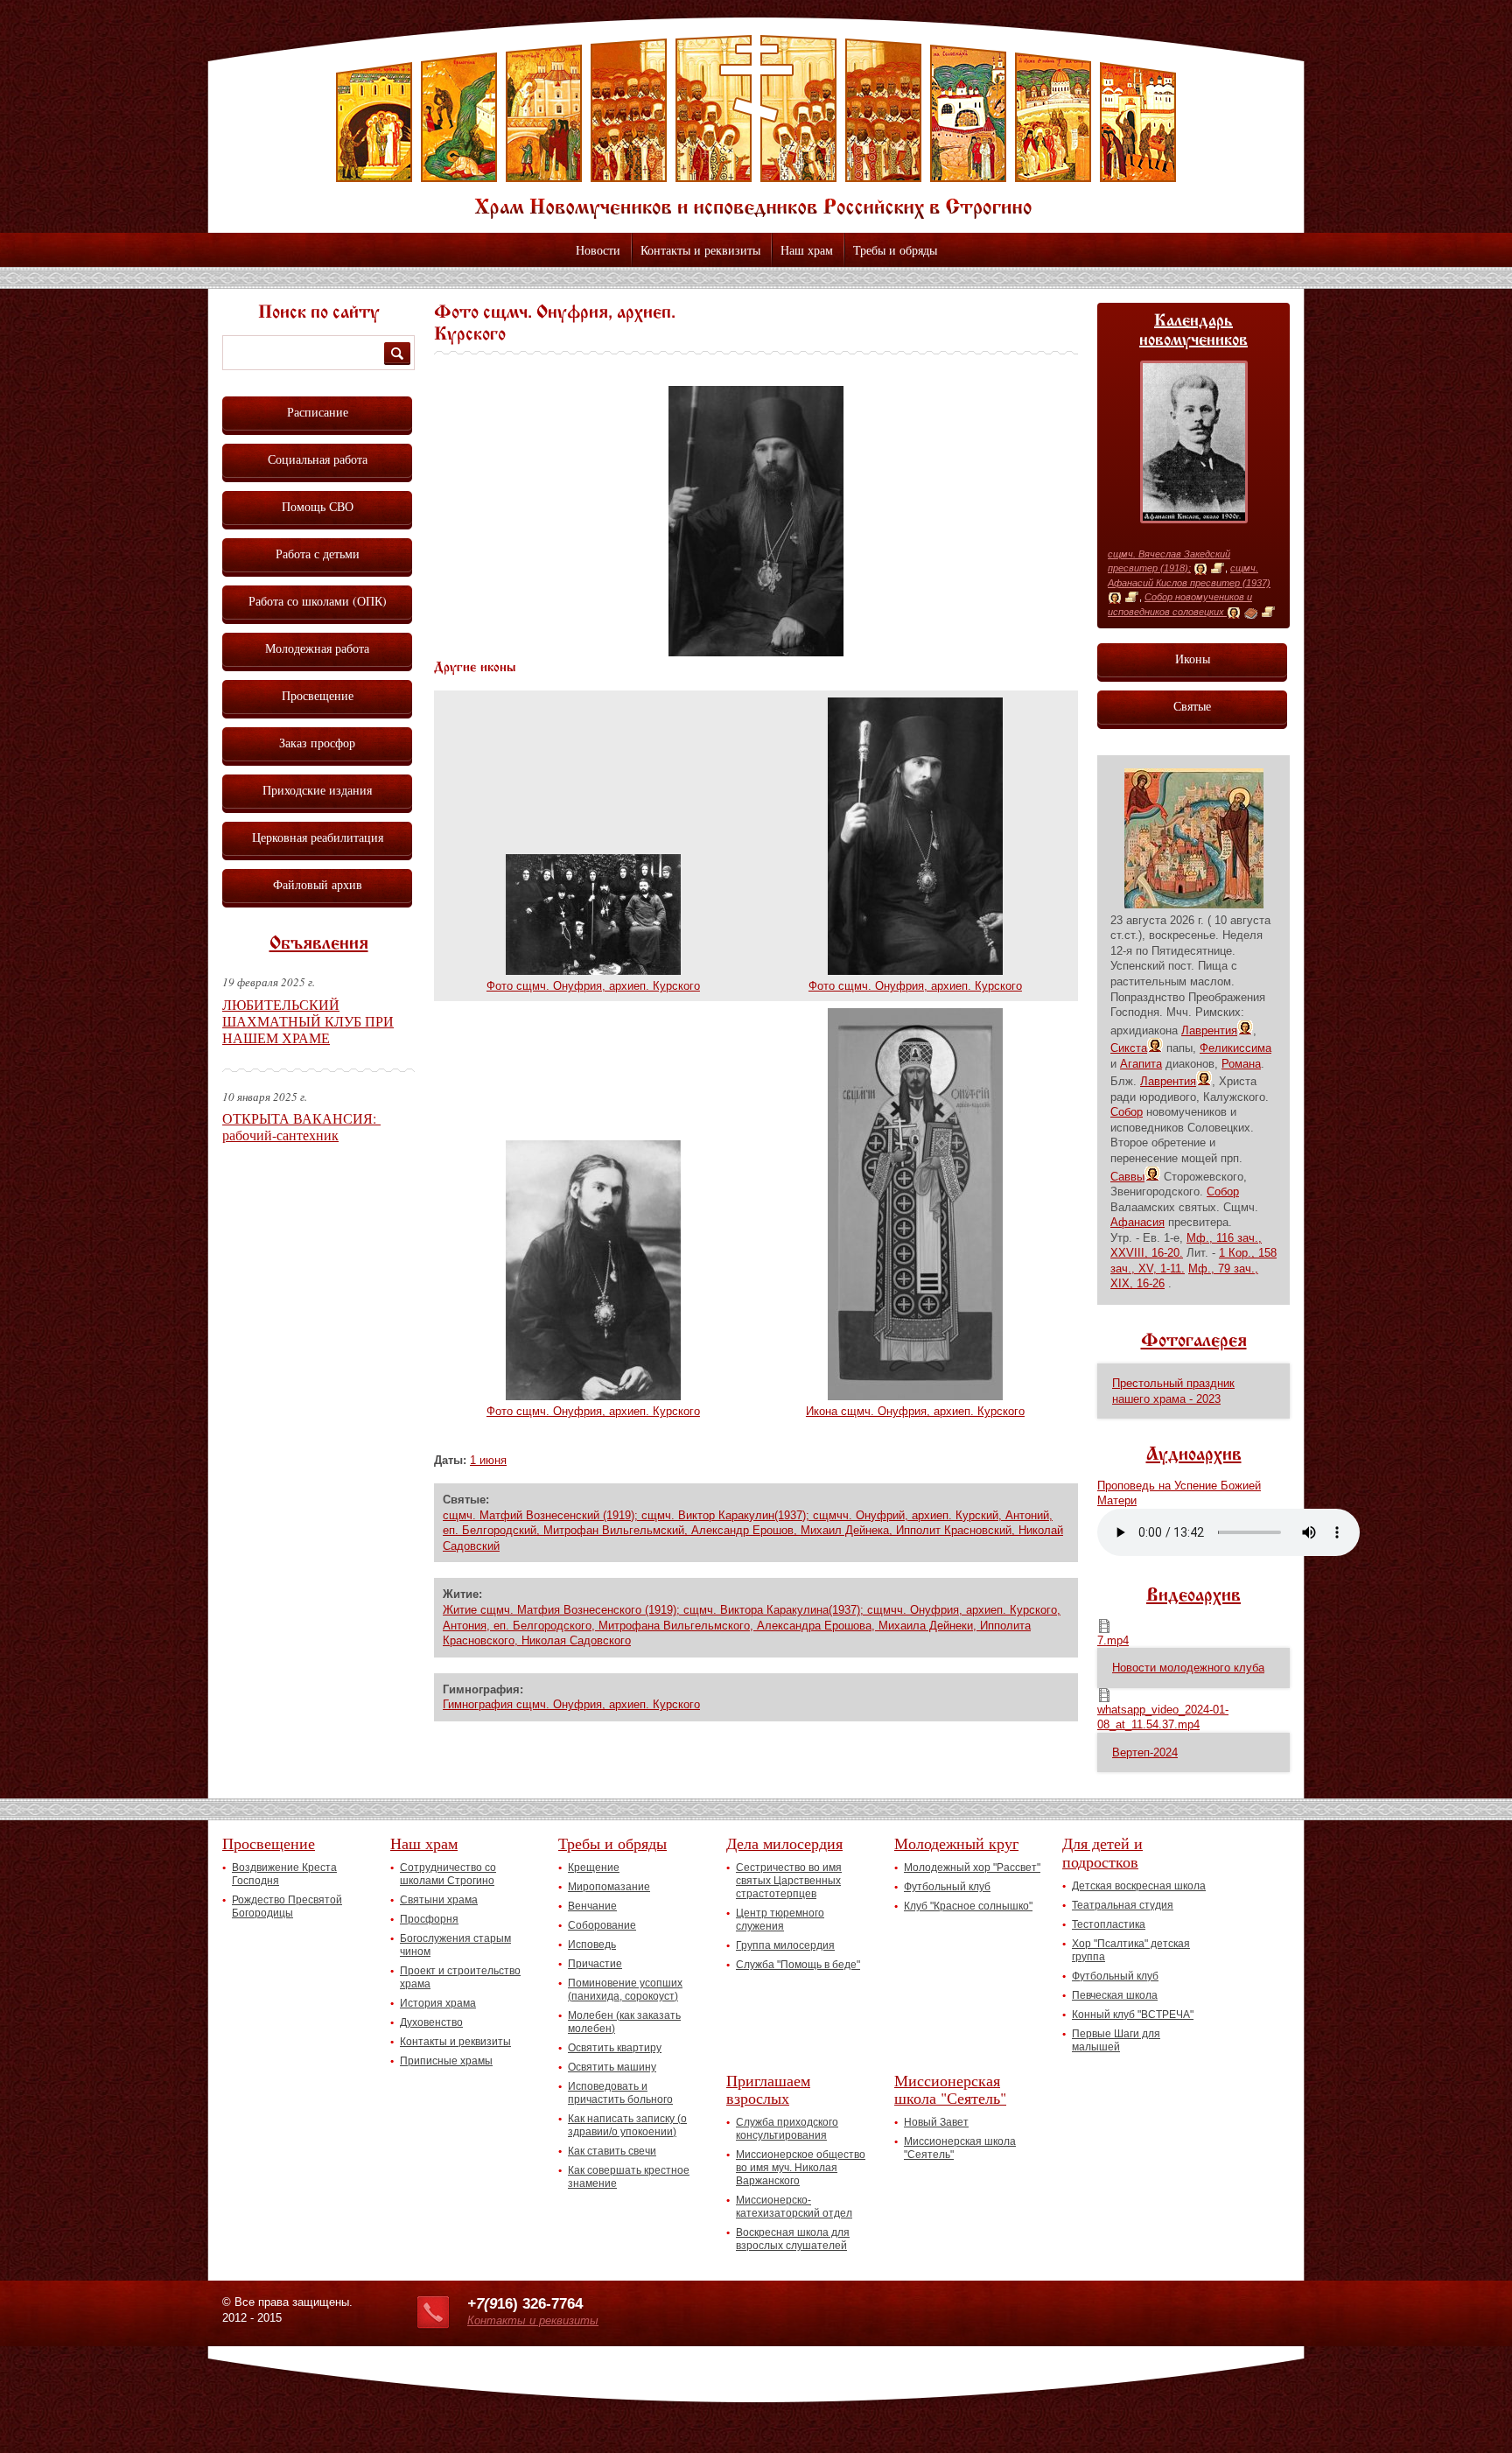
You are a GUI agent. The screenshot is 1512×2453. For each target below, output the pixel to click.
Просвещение (318, 695)
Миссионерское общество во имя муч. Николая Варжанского (801, 2168)
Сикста (1129, 1048)
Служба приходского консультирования (787, 2129)
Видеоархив (1193, 1596)
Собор (1127, 1112)
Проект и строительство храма (460, 1977)
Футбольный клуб (947, 1887)
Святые (1192, 706)
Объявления (319, 944)
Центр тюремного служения (780, 1920)
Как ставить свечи (612, 2151)
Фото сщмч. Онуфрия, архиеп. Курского (593, 986)
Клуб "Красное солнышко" (968, 1906)
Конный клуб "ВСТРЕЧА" (1133, 2015)
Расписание (318, 412)
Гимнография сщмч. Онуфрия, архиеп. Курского (571, 1704)
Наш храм (807, 250)
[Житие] (1218, 569)
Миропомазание (609, 1887)
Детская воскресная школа (1139, 1886)
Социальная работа (318, 459)
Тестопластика (1109, 1924)
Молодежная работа (317, 648)
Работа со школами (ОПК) (318, 601)
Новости (598, 250)
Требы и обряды (895, 250)
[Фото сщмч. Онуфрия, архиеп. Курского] (756, 652)
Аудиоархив (1194, 1455)
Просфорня (429, 1919)
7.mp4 (1113, 1640)
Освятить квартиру (615, 2048)
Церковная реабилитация (318, 837)
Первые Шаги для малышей (1116, 2040)
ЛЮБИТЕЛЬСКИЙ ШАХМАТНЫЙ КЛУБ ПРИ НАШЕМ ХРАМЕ (308, 1021)
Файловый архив (318, 884)
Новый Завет (936, 2122)
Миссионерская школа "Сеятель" (950, 2089)
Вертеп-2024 (1145, 1752)
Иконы (1193, 659)
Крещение (594, 1868)
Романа (1241, 1064)
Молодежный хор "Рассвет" (972, 1868)
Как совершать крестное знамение (629, 2177)
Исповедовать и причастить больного (620, 2093)
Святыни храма (439, 1900)
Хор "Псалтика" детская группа (1131, 1950)
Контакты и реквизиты (700, 250)
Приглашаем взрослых (768, 2089)
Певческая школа (1115, 1995)
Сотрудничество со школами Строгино (448, 1874)
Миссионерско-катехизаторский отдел (794, 2207)
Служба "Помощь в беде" (798, 1965)
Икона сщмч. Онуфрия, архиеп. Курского (915, 1411)
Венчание (592, 1906)
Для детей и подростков (1102, 1852)
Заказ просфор (317, 743)
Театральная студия (1123, 1905)
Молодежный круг (956, 1843)
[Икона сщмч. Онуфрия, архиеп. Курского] (915, 1396)
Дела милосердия (784, 1843)
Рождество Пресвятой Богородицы (287, 1906)
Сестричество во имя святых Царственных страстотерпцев (789, 1881)
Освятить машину (612, 2067)
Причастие (595, 1964)
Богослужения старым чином (455, 1945)
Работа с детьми (318, 554)
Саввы (1127, 1177)
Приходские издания (317, 790)
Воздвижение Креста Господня (284, 1874)
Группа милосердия (785, 1945)
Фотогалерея (1194, 1342)
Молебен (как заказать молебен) (624, 2022)
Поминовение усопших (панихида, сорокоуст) (625, 1990)
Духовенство (431, 2022)
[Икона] (1200, 569)
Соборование (602, 1925)
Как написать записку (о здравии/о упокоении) (627, 2125)
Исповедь (592, 1945)
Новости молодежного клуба (1188, 1668)
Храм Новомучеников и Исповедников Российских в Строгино (756, 127)
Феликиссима (1235, 1048)
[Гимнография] (1251, 613)
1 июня (488, 1460)
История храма (438, 2003)
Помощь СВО (318, 506)
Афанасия (1137, 1222)
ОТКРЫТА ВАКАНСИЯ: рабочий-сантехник (301, 1126)
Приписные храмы (446, 2061)
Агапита (1141, 1064)
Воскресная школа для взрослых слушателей (793, 2239)
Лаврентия (1209, 1030)
